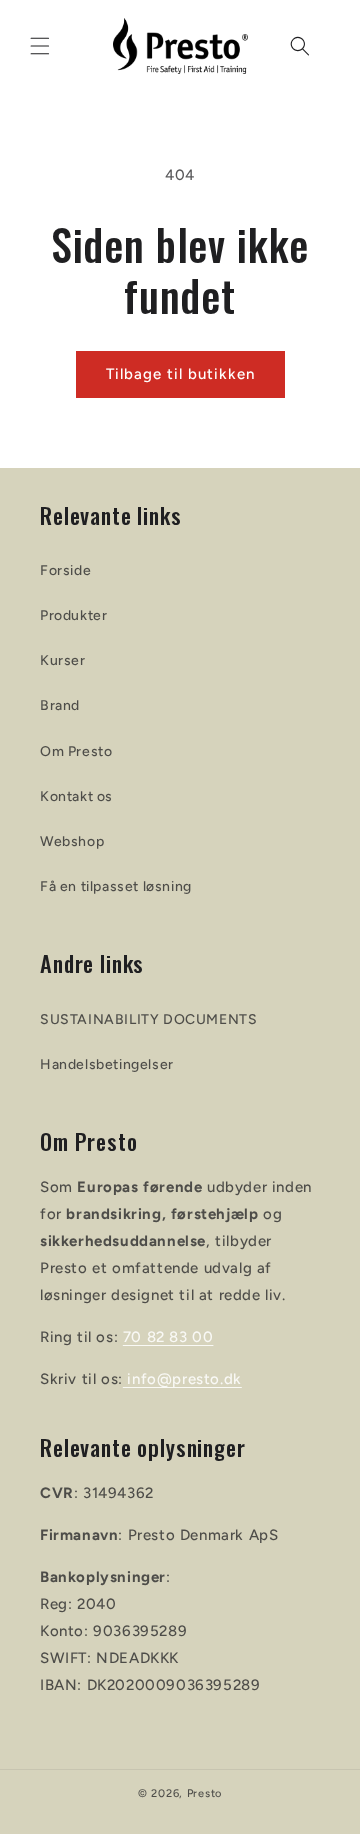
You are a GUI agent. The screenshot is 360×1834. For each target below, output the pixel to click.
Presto (204, 1793)
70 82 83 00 (168, 1337)
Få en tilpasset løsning (116, 886)
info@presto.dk (182, 1379)
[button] (40, 46)
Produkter (73, 615)
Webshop (72, 841)
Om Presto (76, 751)
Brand (60, 705)
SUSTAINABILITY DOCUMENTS (148, 1019)
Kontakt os (76, 796)
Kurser (63, 660)
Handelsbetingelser (107, 1064)
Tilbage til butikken (180, 374)
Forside (65, 570)
